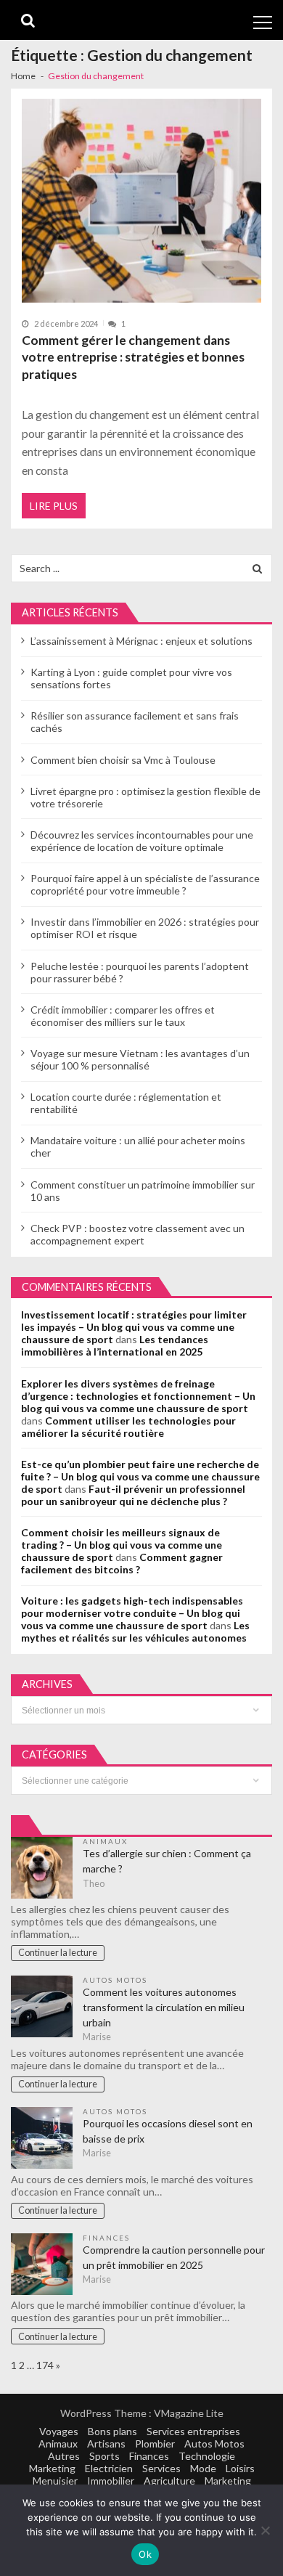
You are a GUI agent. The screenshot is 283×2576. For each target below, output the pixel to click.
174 (45, 2365)
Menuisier (55, 2481)
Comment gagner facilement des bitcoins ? (122, 1563)
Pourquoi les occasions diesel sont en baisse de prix (168, 2131)
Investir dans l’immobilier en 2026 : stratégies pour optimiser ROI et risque (145, 928)
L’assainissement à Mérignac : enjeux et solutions (141, 641)
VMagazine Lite (189, 2413)
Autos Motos (115, 1980)
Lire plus (54, 506)
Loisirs (240, 2468)
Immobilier (111, 2481)
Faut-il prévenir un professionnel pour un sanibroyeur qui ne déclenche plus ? (133, 1495)
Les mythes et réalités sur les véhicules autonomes (135, 1631)
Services (161, 2468)
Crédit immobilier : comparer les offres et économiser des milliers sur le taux (123, 1016)
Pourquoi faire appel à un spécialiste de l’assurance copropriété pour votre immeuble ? (145, 884)
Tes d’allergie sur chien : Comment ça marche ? (167, 1861)
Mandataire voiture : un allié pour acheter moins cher (138, 1146)
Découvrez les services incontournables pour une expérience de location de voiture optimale (142, 841)
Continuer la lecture (58, 1953)
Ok (145, 2554)
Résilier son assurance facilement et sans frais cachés (135, 722)
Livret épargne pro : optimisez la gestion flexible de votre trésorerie (145, 797)
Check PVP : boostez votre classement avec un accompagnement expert (138, 1234)
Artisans (106, 2443)
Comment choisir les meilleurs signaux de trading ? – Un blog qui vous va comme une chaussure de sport (122, 1545)
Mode (203, 2468)
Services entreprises (193, 2431)
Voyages (59, 2431)
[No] (265, 2530)
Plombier (155, 2443)
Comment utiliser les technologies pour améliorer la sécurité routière (128, 1427)
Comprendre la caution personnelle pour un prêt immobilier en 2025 (174, 2257)
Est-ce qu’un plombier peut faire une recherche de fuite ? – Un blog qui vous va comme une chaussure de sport (140, 1476)
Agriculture (169, 2481)
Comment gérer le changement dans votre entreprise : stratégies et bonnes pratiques (133, 357)
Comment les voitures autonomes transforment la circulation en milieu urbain (164, 2007)
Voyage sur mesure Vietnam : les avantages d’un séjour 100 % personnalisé (140, 1059)
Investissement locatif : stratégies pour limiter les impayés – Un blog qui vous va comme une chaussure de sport (134, 1327)
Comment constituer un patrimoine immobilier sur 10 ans (143, 1191)
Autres (64, 2456)
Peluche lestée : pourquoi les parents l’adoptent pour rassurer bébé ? (140, 972)
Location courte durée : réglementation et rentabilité (126, 1103)
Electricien (109, 2468)
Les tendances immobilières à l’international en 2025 (115, 1345)
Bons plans (112, 2431)
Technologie (207, 2456)
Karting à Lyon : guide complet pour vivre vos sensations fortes (131, 678)
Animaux (105, 1841)
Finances (106, 2238)
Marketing (52, 2468)
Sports (104, 2456)
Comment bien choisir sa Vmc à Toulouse (123, 760)
